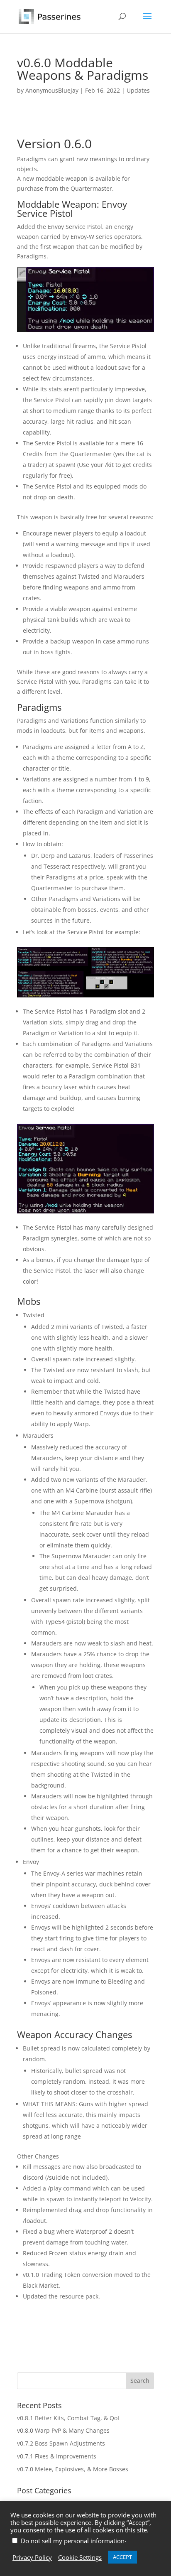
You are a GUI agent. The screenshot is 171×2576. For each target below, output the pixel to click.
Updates (138, 90)
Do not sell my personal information (73, 2541)
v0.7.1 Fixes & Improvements (57, 2456)
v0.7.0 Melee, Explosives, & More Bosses (73, 2469)
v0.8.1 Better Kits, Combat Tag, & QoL (69, 2418)
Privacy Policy (32, 2557)
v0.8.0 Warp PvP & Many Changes (63, 2430)
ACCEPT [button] (122, 2557)
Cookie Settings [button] (80, 2557)
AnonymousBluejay (52, 90)
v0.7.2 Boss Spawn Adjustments (61, 2443)
